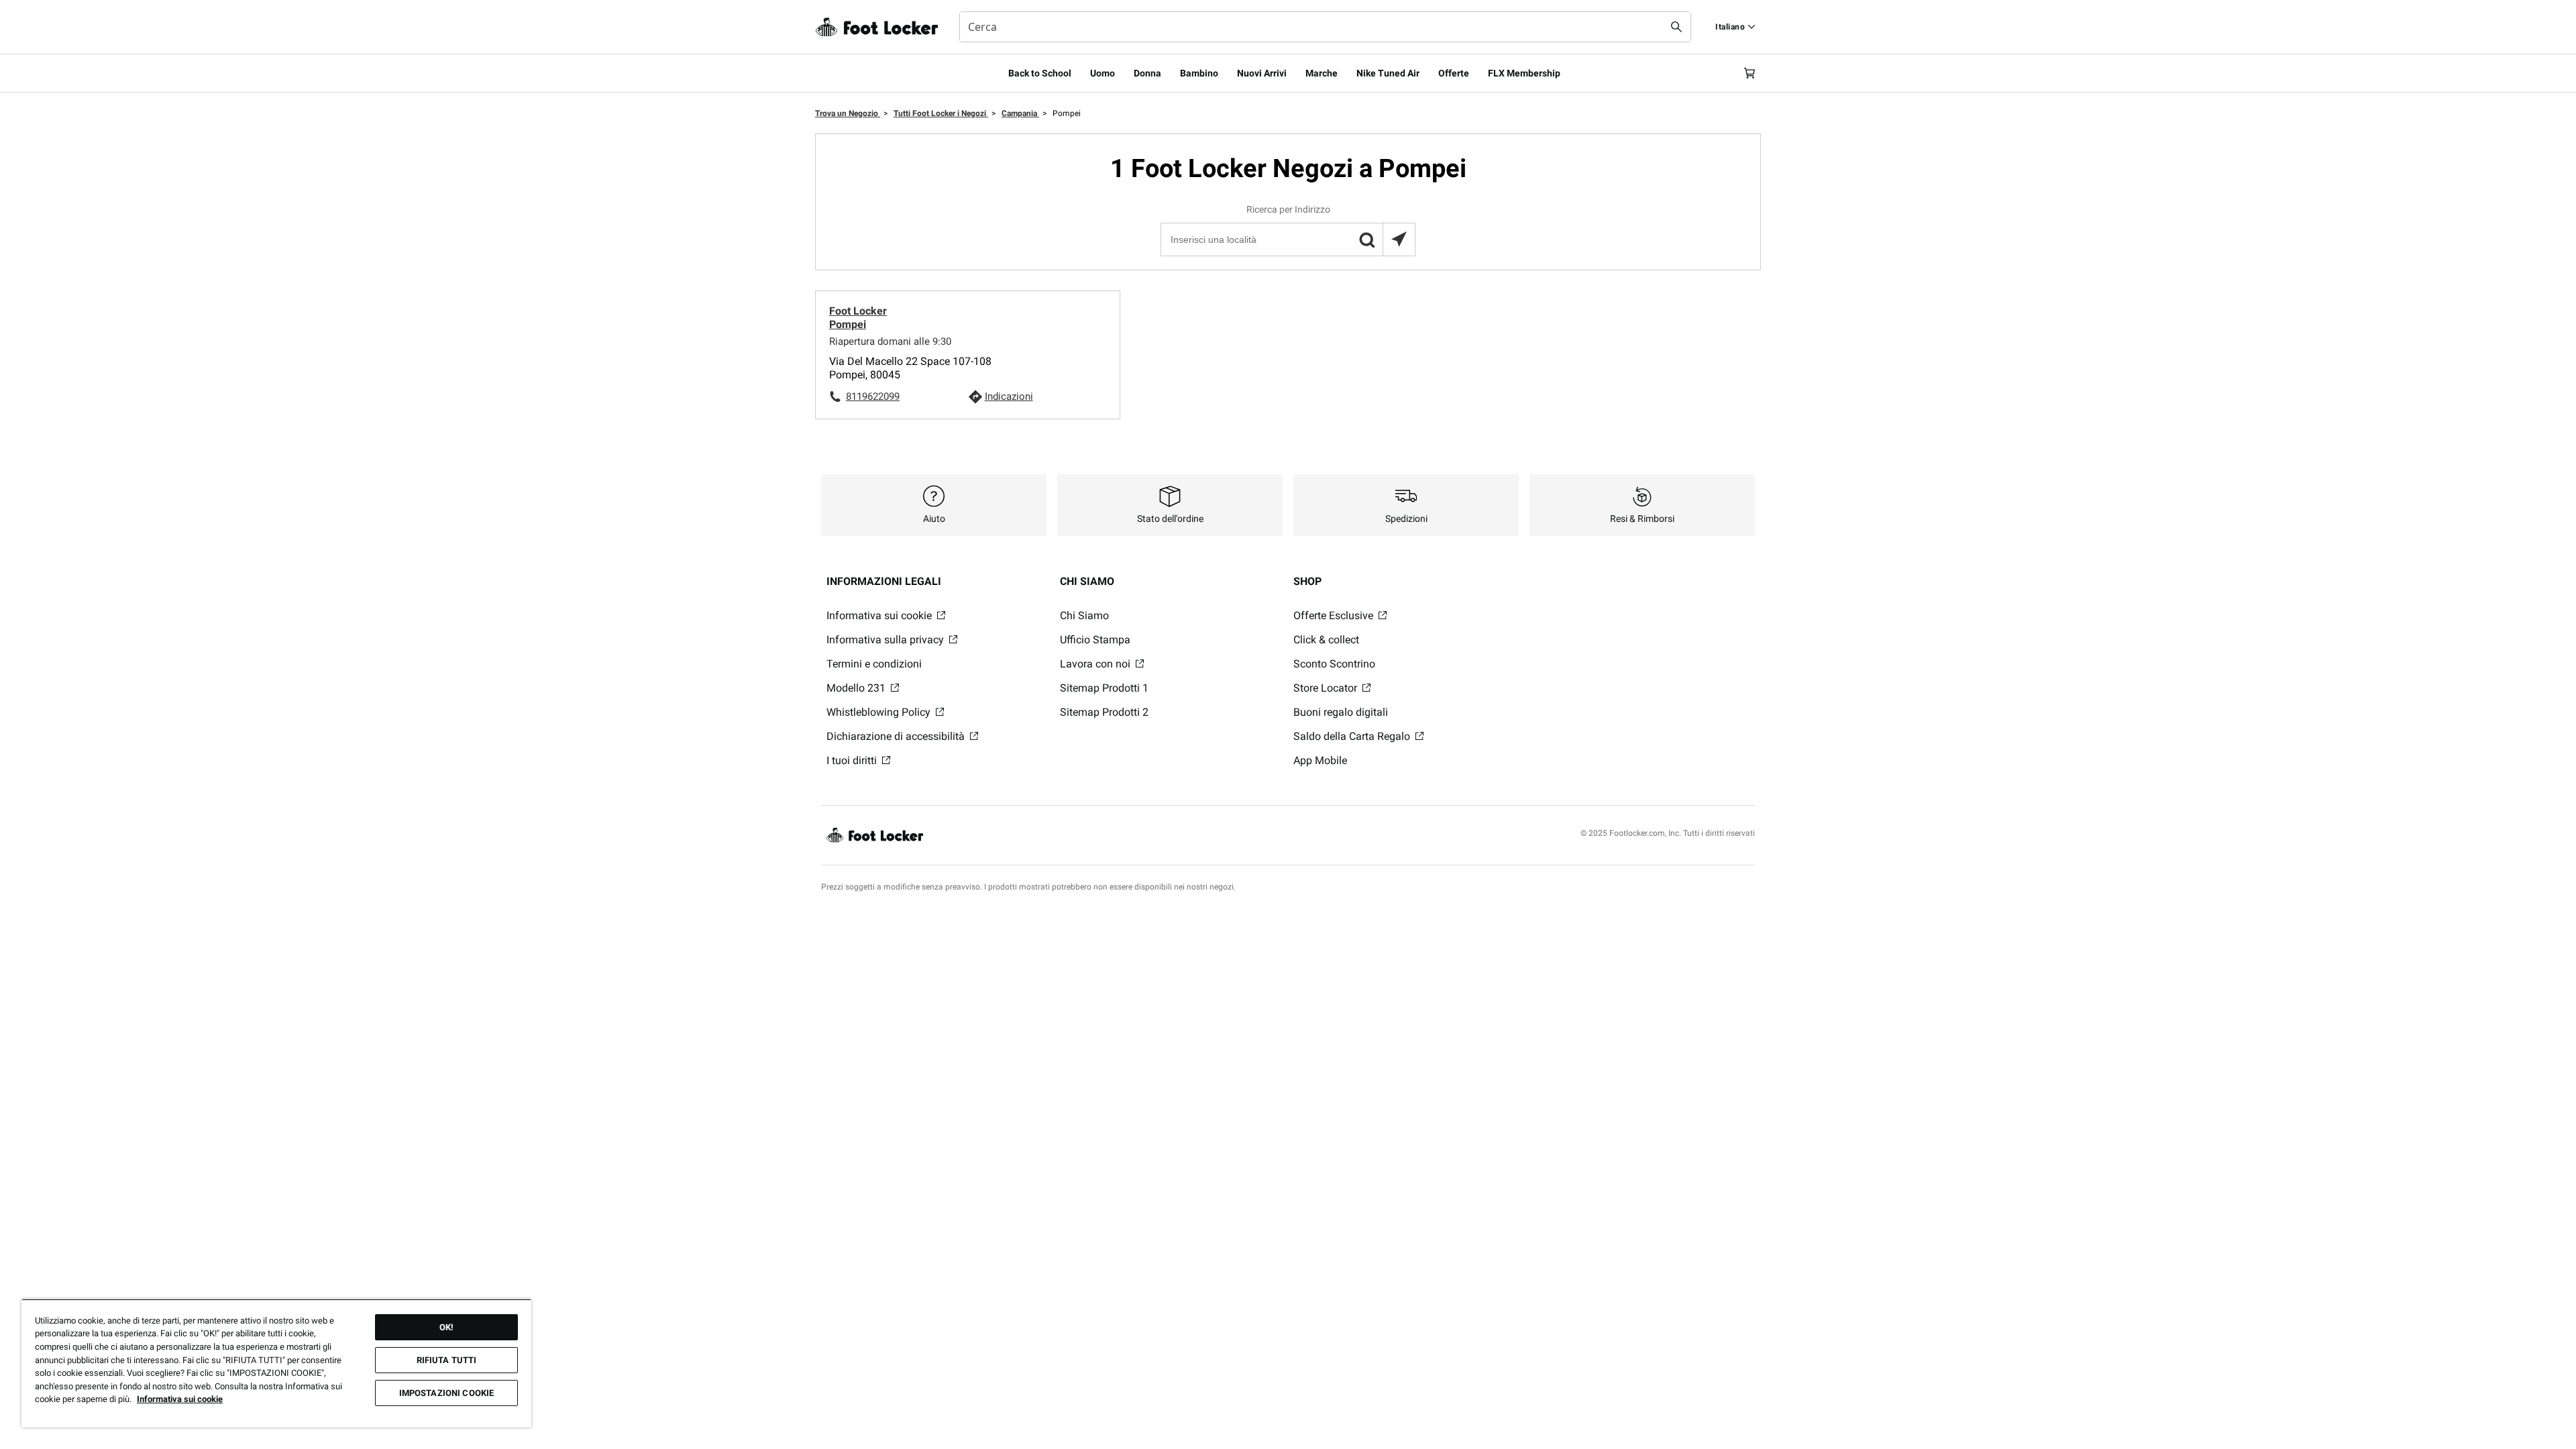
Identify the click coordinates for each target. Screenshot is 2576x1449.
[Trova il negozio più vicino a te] (1399, 239)
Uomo (1103, 73)
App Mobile (1320, 760)
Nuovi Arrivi (1262, 73)
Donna (1147, 73)
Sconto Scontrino (1334, 664)
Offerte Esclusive (1335, 615)
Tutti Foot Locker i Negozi (941, 113)
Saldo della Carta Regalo (1353, 736)
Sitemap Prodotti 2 (1104, 712)
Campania (1020, 113)
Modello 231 (857, 688)
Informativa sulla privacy (887, 640)
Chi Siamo (1084, 615)
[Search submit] (1676, 27)
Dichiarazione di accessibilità (897, 736)
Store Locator (1327, 688)
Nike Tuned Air (1388, 73)
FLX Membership (1524, 73)
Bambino (1199, 73)
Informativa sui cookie (880, 615)
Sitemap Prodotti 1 (1104, 688)
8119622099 (873, 396)
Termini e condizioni (874, 664)
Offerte (1454, 73)
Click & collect (1326, 640)
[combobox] (1325, 27)
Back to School (1040, 73)
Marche (1322, 73)
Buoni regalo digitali (1341, 712)
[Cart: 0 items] (1750, 73)
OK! (446, 1327)
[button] (1366, 239)
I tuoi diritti (853, 760)
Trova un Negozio (848, 113)
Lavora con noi (1096, 664)
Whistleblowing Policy (880, 712)
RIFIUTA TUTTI (447, 1360)
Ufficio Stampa (1095, 640)
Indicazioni (1009, 396)
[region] (276, 1363)
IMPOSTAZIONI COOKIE (446, 1393)
